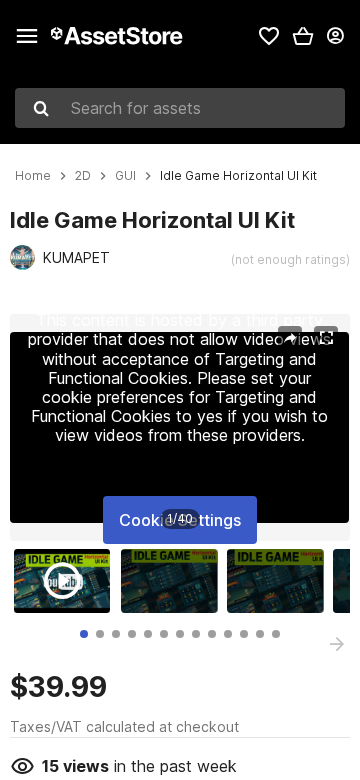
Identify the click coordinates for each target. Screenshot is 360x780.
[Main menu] (27, 36)
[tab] (84, 634)
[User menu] (335, 36)
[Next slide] (337, 644)
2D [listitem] (83, 176)
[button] (303, 36)
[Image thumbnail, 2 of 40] (174, 581)
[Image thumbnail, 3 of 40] (280, 581)
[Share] (290, 338)
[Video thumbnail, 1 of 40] (67, 581)
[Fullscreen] (326, 338)
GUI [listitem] (125, 176)
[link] (269, 36)
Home (33, 176)
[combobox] (180, 108)
